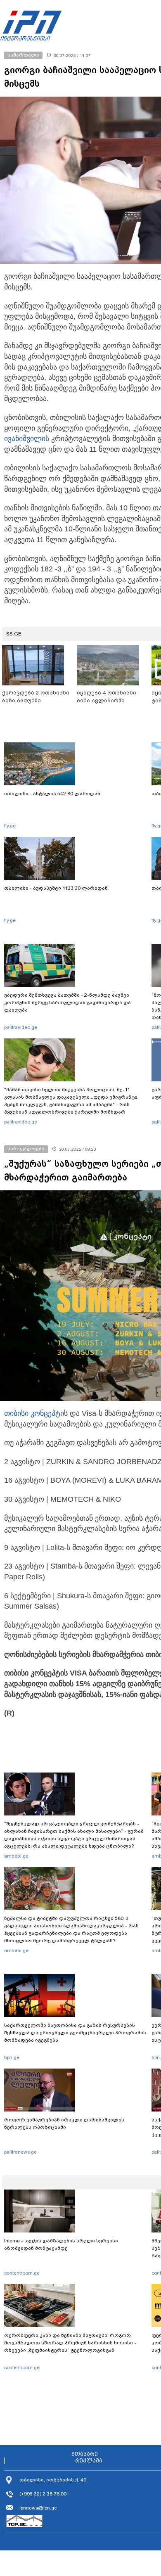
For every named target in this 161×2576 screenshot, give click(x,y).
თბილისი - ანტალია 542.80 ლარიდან (52, 794)
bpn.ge (12, 2057)
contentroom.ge (22, 2273)
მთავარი (85, 2454)
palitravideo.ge (21, 1027)
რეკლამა (89, 2461)
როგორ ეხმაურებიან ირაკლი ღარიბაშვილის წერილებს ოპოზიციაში (64, 2123)
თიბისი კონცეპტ (32, 1413)
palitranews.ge (20, 2152)
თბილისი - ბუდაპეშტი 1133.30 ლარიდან (56, 888)
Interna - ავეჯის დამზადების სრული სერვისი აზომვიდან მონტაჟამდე (61, 2244)
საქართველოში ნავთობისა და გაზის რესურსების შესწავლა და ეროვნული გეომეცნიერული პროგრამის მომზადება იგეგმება (75, 2033)
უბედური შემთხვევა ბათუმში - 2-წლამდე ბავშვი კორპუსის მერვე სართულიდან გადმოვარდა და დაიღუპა (67, 1002)
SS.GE (14, 634)
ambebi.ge (16, 1856)
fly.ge (10, 826)
